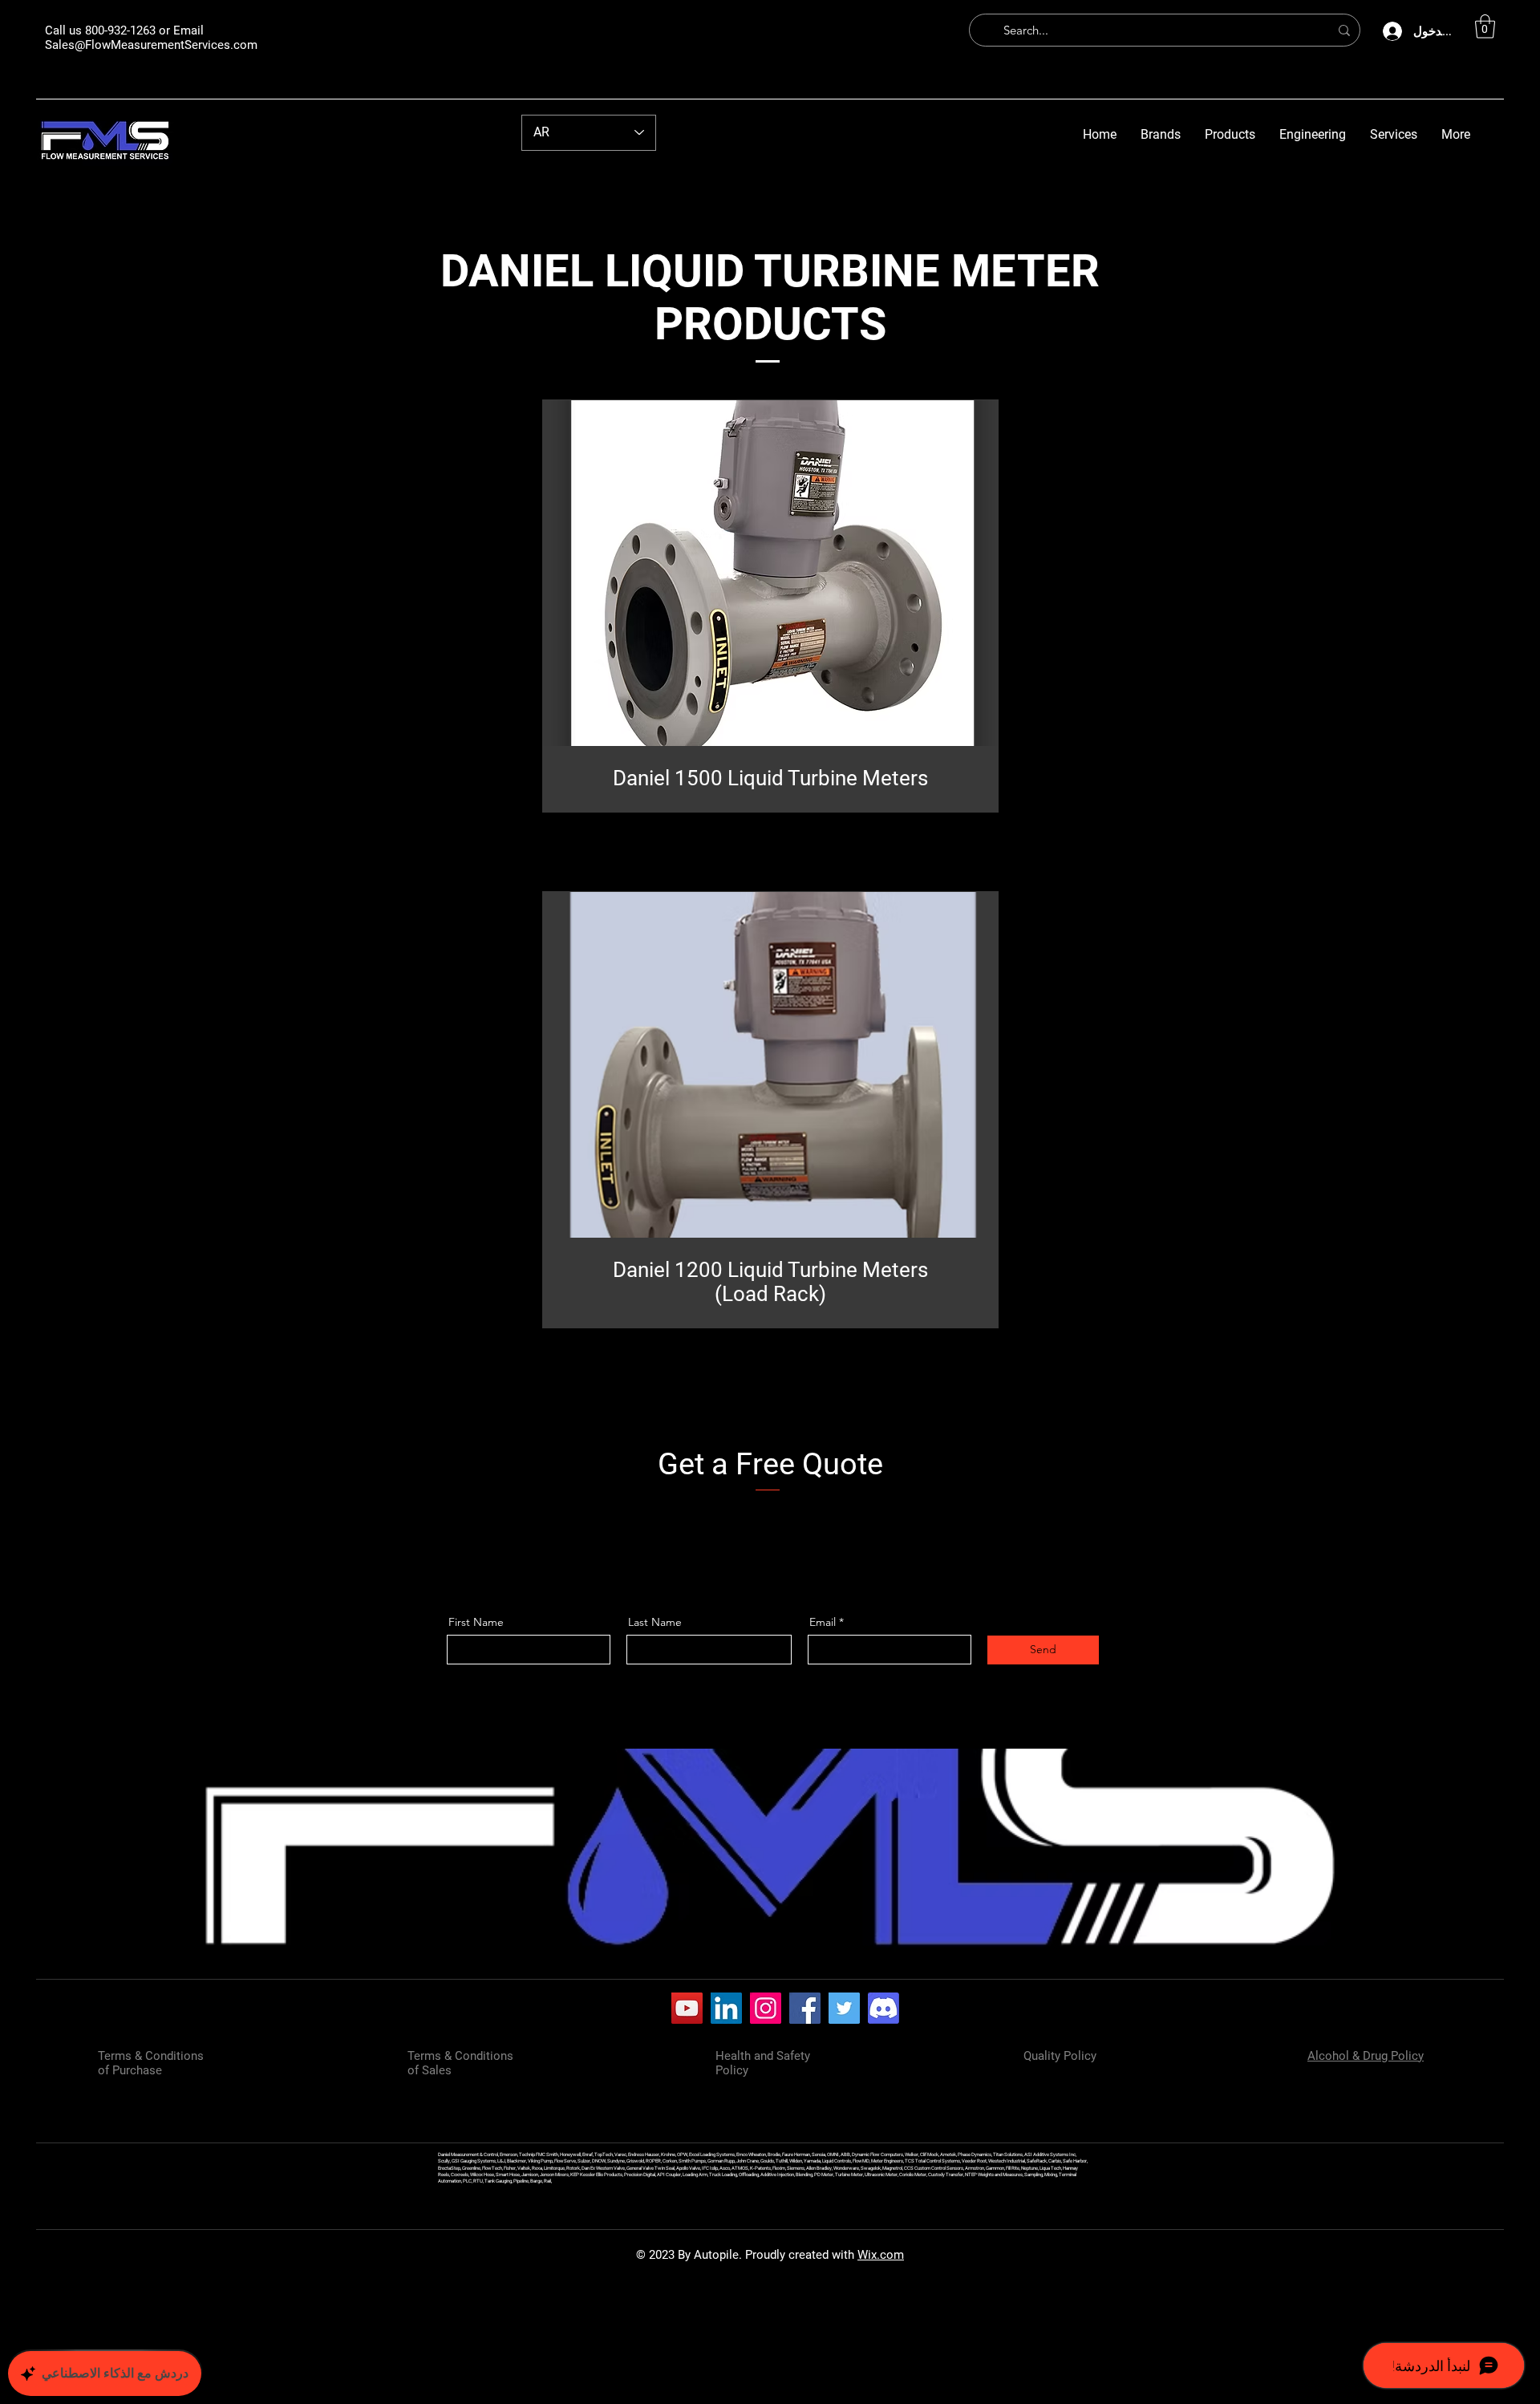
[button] (1485, 26)
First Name (476, 1622)
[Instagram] (766, 2008)
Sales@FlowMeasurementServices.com (151, 45)
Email (823, 1622)
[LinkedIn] (726, 2008)
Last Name (655, 1622)
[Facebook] (805, 2008)
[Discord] (883, 2008)
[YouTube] (687, 2008)
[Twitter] (844, 2008)
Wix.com (881, 2255)
